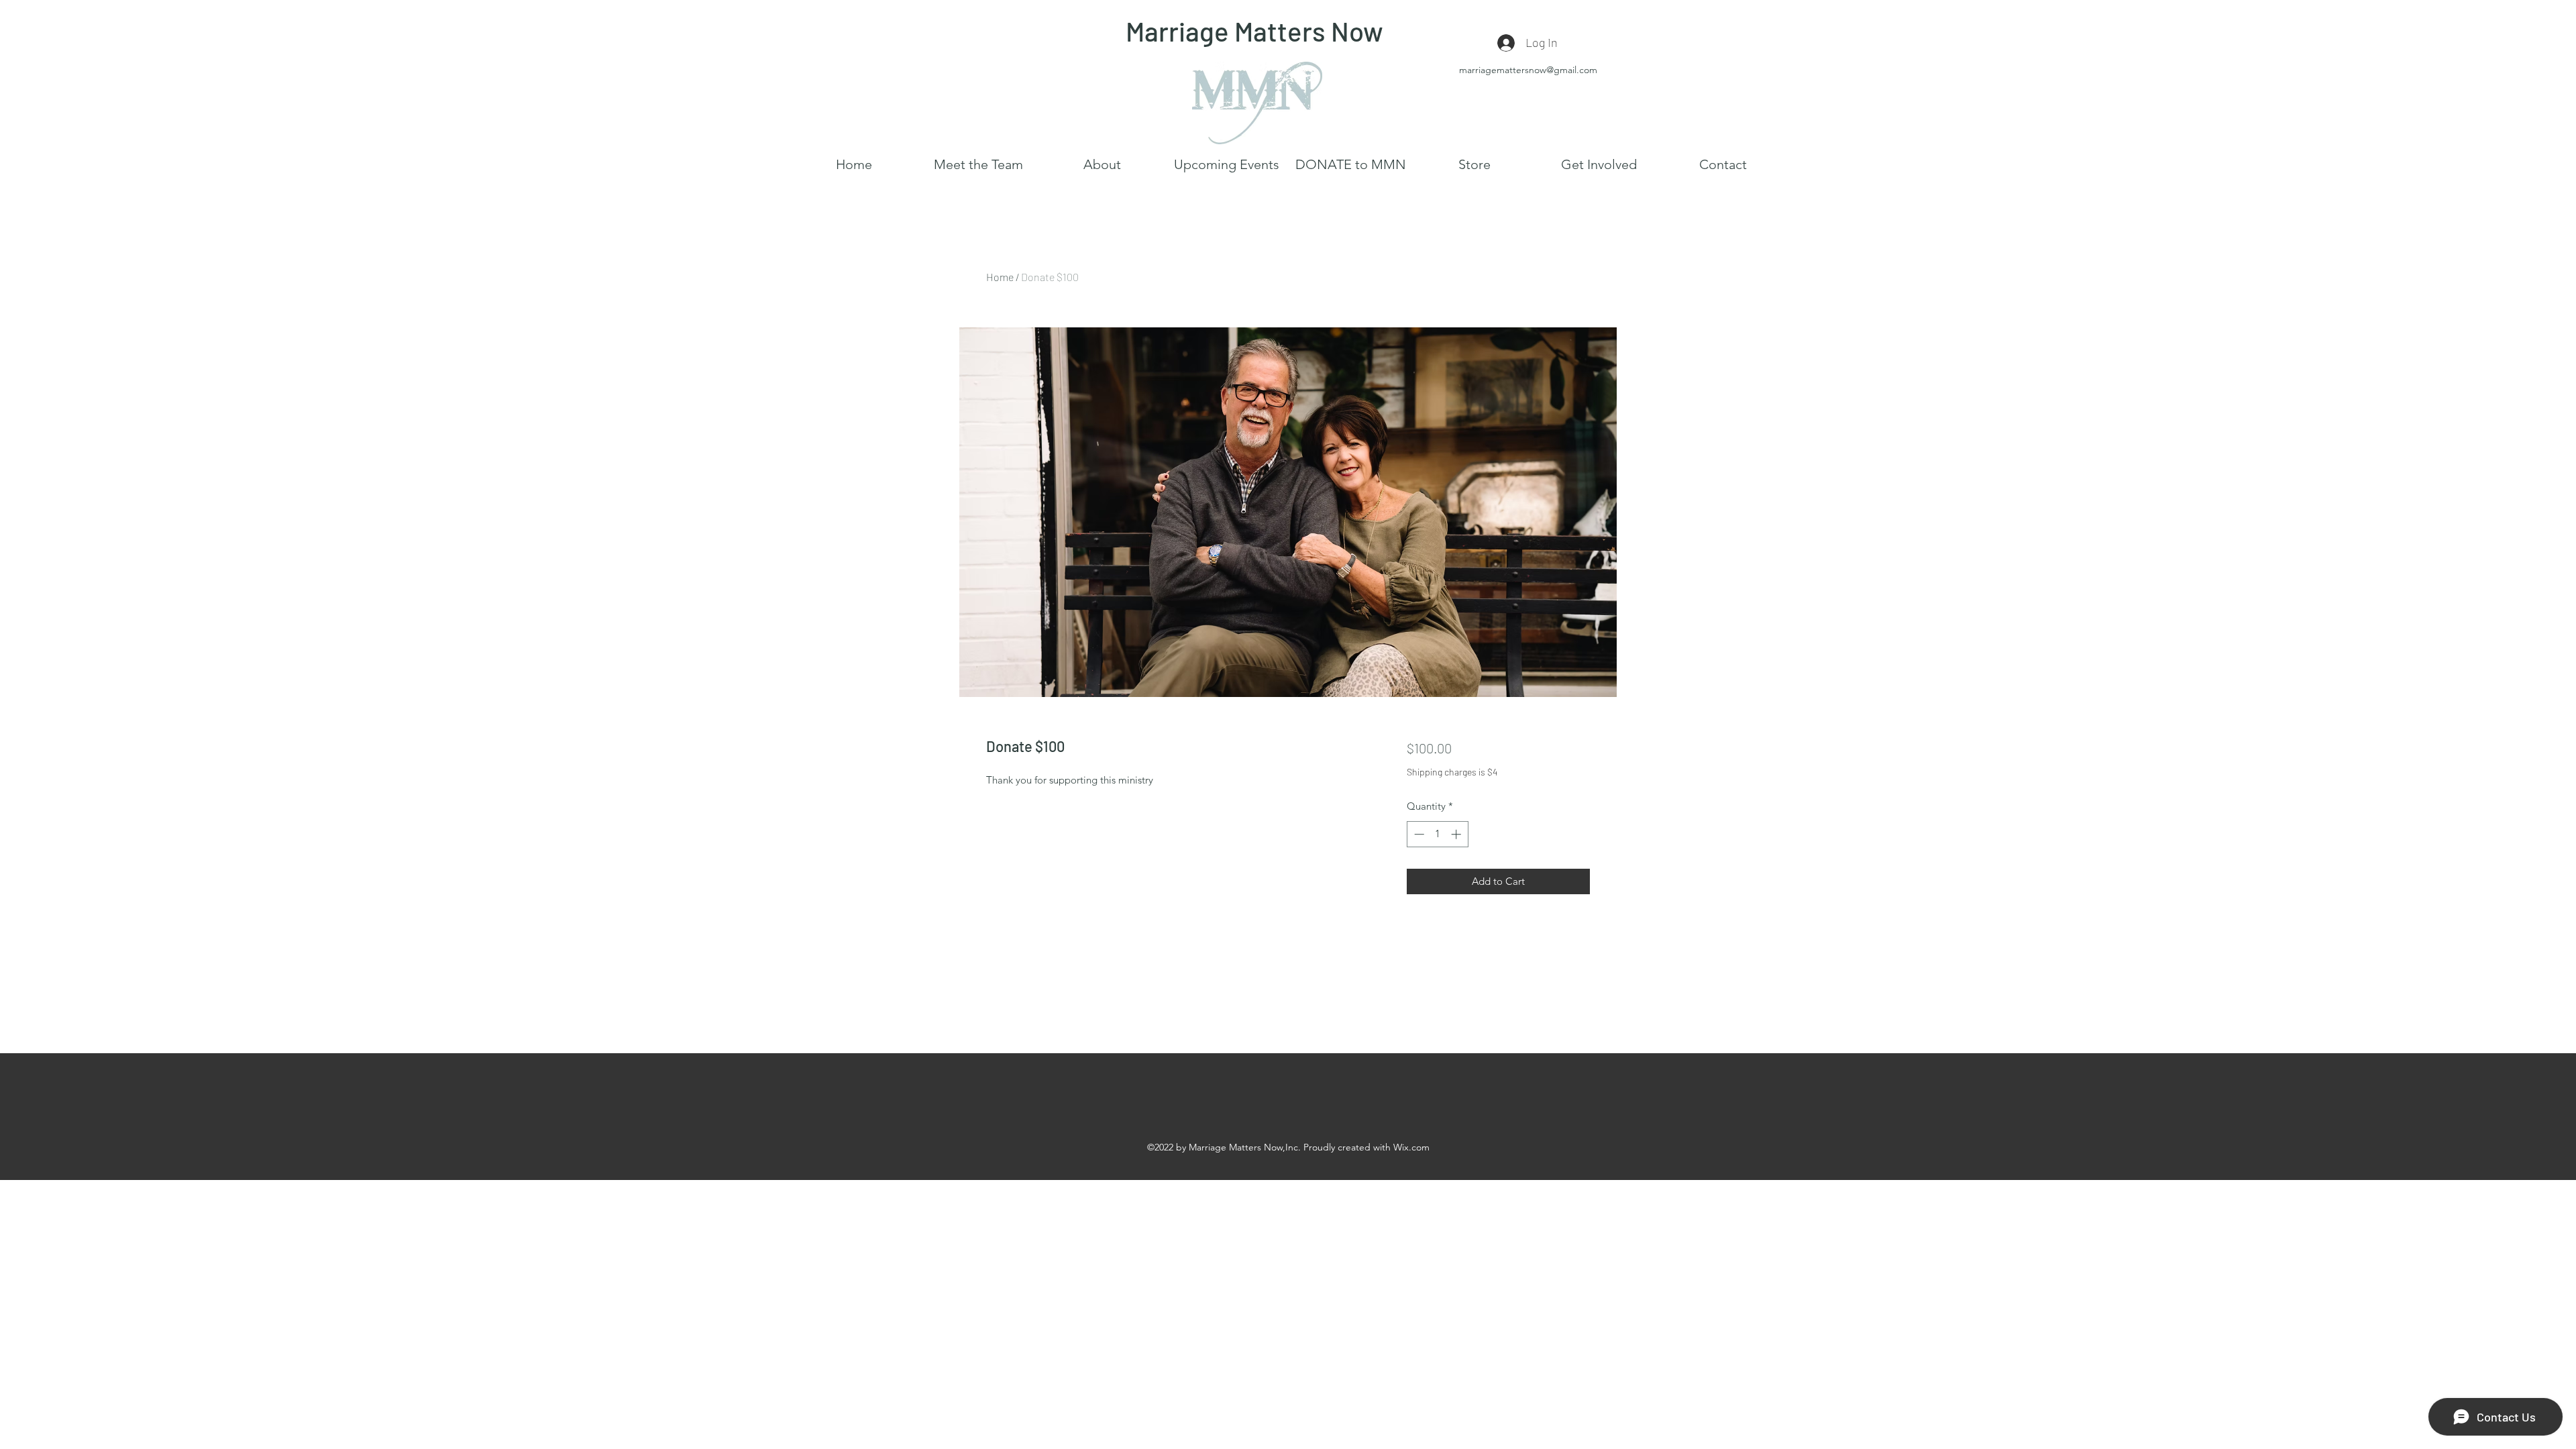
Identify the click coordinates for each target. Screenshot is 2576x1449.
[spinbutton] (1437, 834)
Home (1000, 277)
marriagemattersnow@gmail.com (1528, 70)
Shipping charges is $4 (1452, 772)
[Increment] (1457, 834)
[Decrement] (1418, 834)
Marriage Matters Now (1254, 31)
